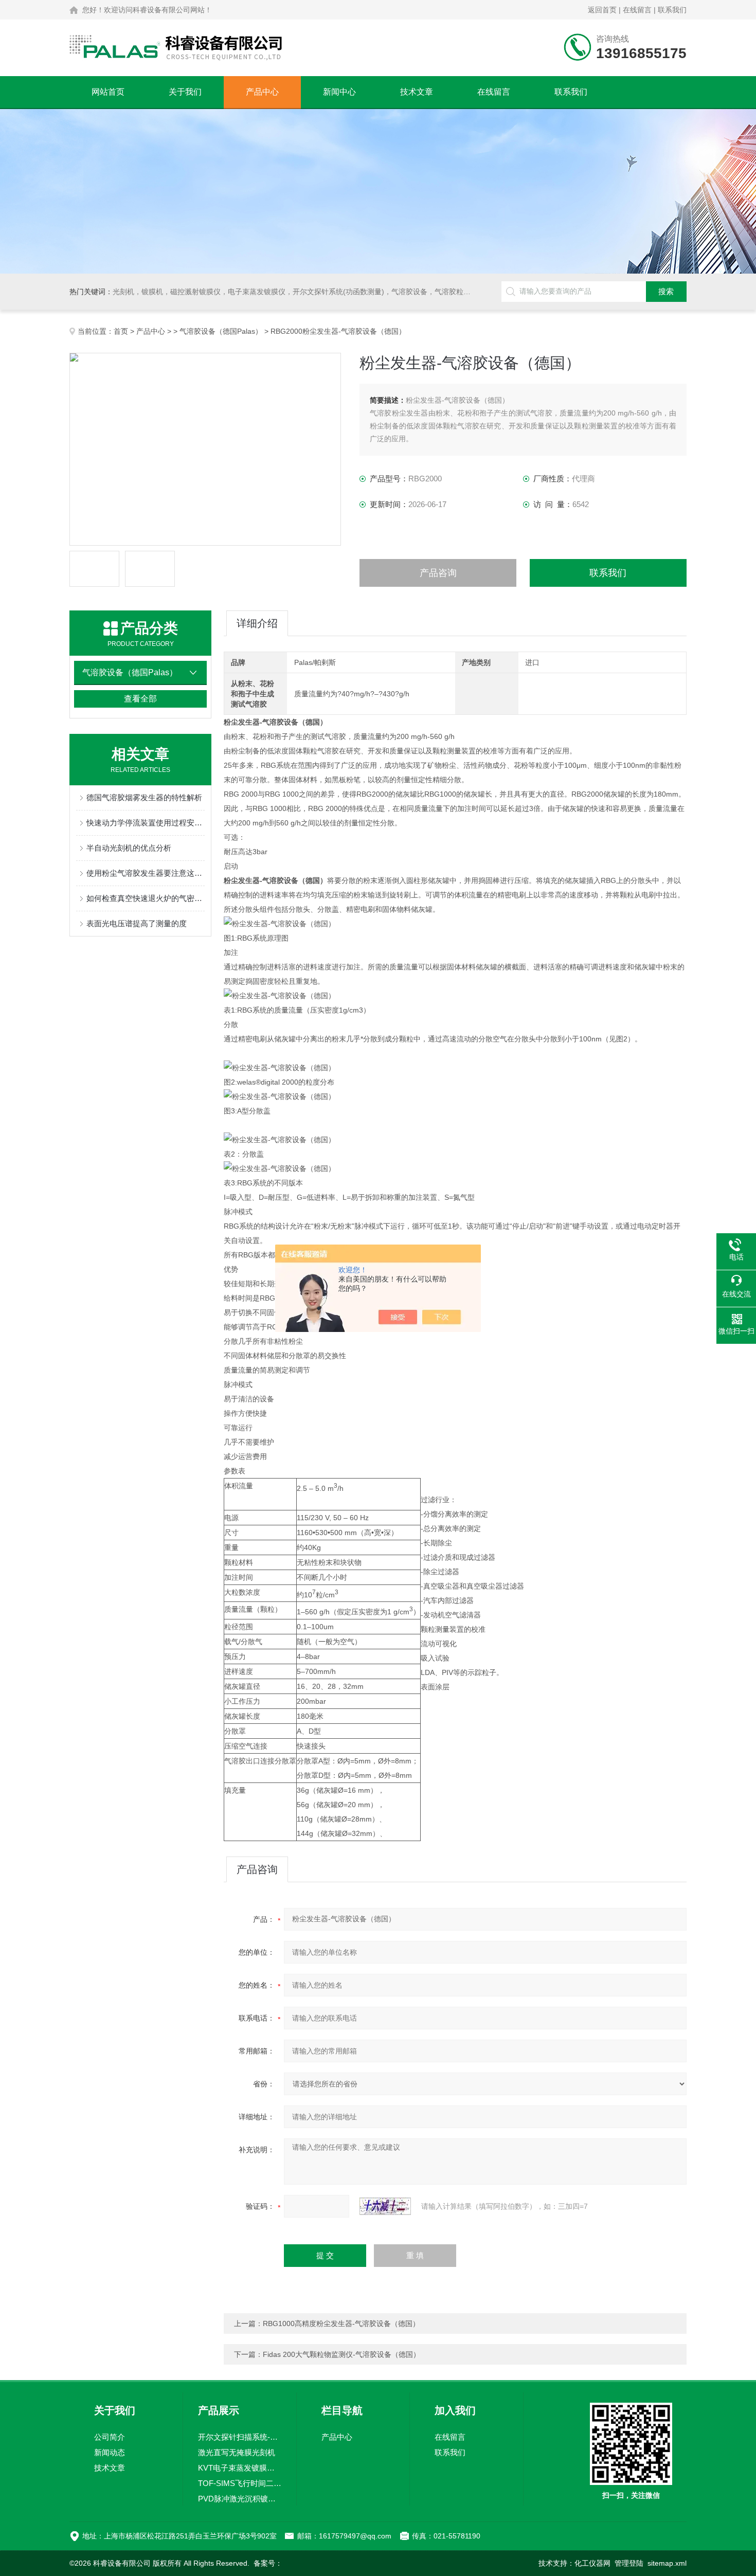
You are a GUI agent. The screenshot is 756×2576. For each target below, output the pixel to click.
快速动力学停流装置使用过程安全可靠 (146, 823)
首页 (121, 331)
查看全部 (140, 699)
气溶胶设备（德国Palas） (221, 331)
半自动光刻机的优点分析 (129, 848)
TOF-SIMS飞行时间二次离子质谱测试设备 (240, 2483)
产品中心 (262, 92)
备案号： (268, 2563)
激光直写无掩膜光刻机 (237, 2452)
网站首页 (108, 92)
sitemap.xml (667, 2563)
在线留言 (637, 10)
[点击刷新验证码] (385, 2206)
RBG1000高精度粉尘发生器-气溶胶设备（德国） (341, 2323)
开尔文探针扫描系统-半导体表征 (240, 2437)
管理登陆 (629, 2563)
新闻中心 (339, 92)
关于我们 (185, 92)
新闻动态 (110, 2452)
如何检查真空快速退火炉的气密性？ (146, 898)
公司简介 (110, 2437)
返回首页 (602, 10)
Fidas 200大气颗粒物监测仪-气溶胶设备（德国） (341, 2354)
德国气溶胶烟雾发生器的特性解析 (144, 797)
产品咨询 (438, 573)
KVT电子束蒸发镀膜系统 (240, 2468)
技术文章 (417, 92)
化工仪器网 (592, 2563)
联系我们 (672, 10)
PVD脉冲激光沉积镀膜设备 (240, 2499)
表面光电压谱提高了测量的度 (137, 923)
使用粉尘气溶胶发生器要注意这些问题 (146, 873)
